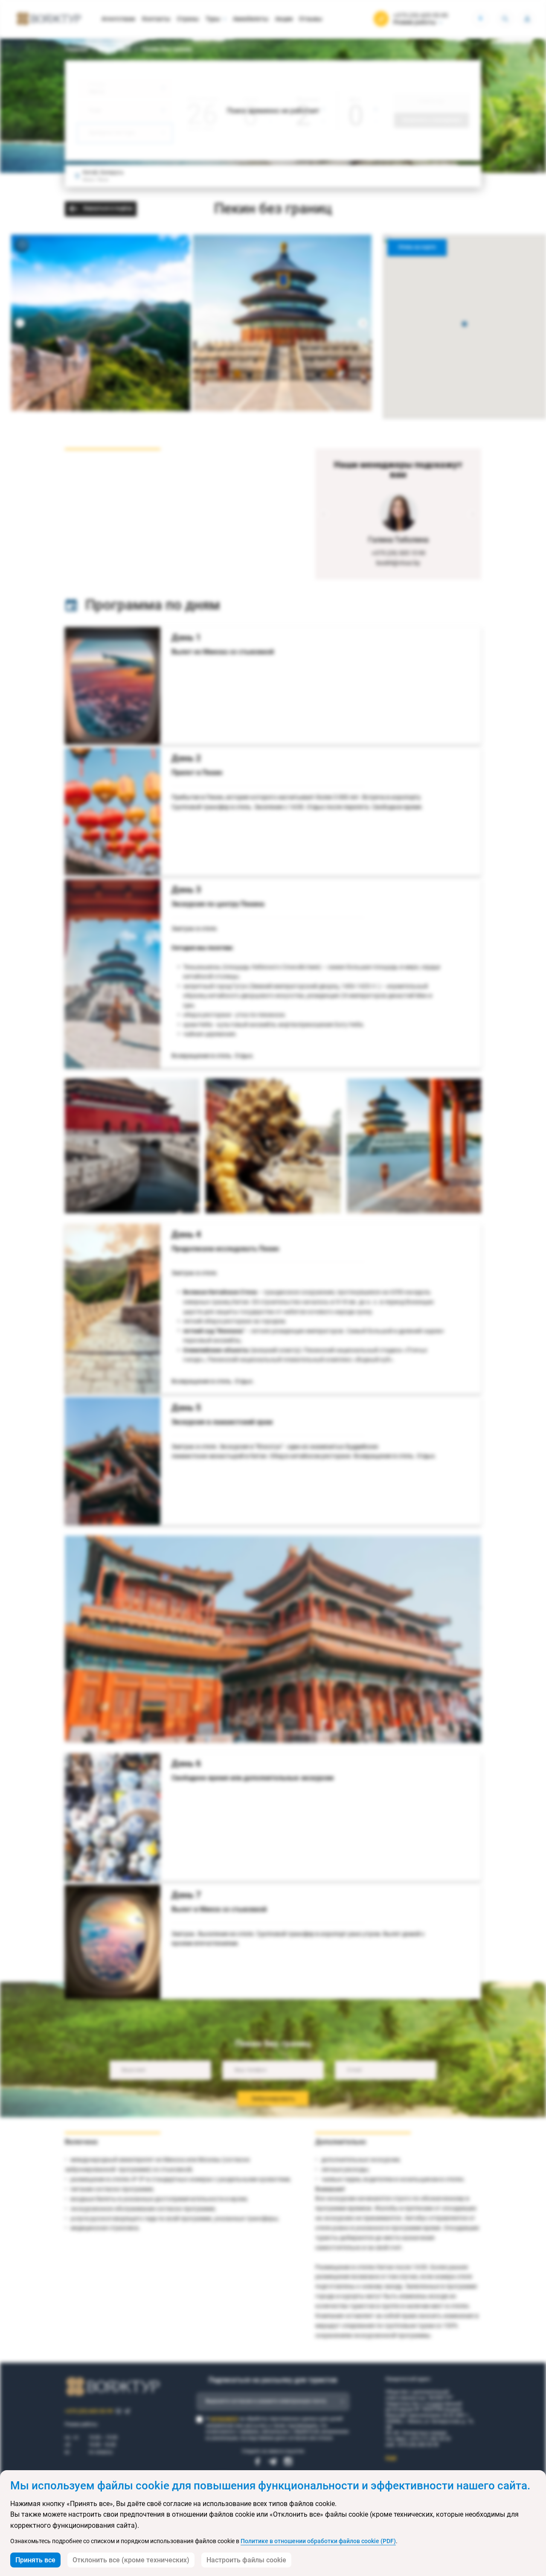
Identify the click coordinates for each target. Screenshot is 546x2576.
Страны (188, 19)
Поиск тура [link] (115, 49)
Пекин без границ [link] (167, 49)
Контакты (156, 19)
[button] (465, 324)
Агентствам (118, 19)
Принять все (35, 2560)
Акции (284, 19)
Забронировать (273, 2099)
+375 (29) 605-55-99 (421, 15)
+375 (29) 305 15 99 (398, 553)
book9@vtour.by (398, 563)
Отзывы (311, 19)
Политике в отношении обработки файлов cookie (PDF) (318, 2541)
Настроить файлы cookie (246, 2560)
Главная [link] (76, 49)
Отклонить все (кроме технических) (131, 2560)
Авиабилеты (251, 19)
